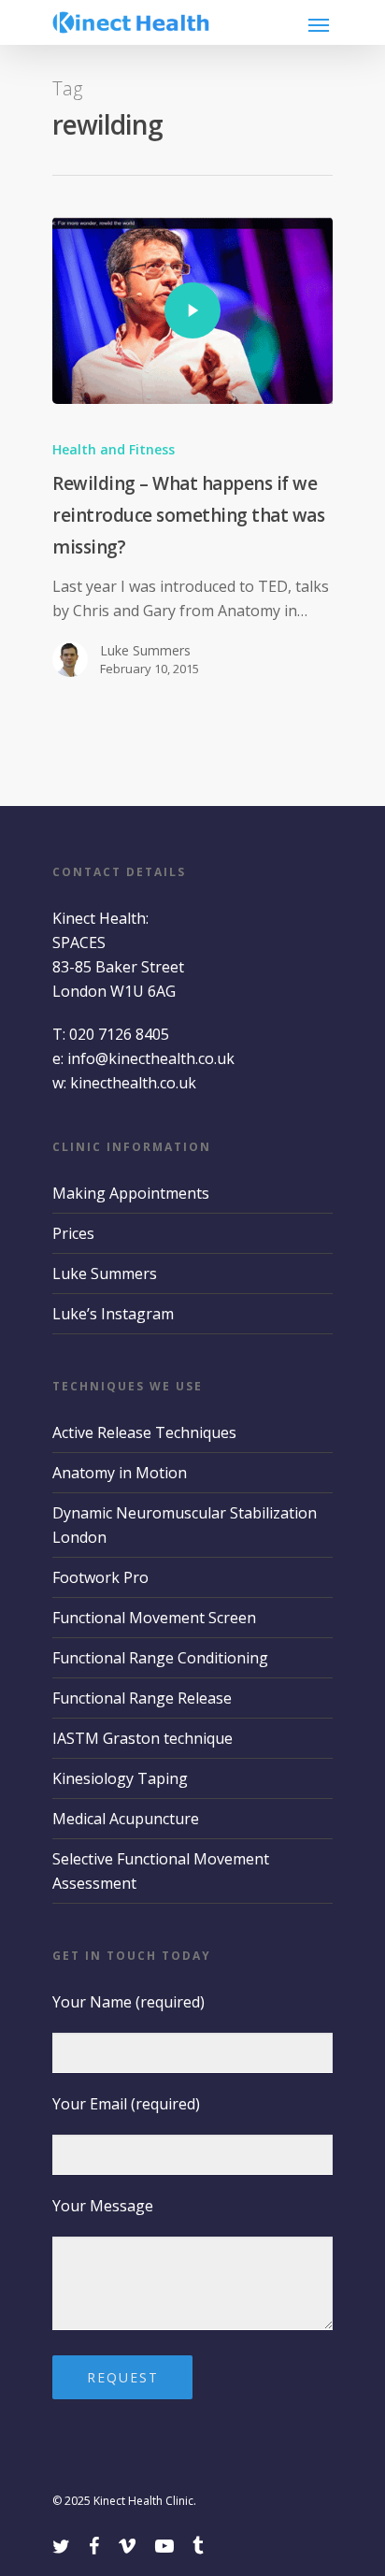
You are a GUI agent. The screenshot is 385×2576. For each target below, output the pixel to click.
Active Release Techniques (144, 1432)
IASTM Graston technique (143, 1738)
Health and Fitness (114, 449)
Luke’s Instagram (113, 1314)
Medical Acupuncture (126, 1819)
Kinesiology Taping (120, 1778)
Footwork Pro (100, 1577)
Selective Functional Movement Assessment (161, 1871)
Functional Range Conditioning (160, 1658)
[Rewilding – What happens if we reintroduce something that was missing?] (192, 310)
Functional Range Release (142, 1698)
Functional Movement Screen (154, 1618)
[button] (321, 24)
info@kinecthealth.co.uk (151, 1058)
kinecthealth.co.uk (133, 1083)
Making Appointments (131, 1193)
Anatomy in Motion (120, 1473)
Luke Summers (145, 650)
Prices (73, 1233)
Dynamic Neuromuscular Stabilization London (185, 1525)
